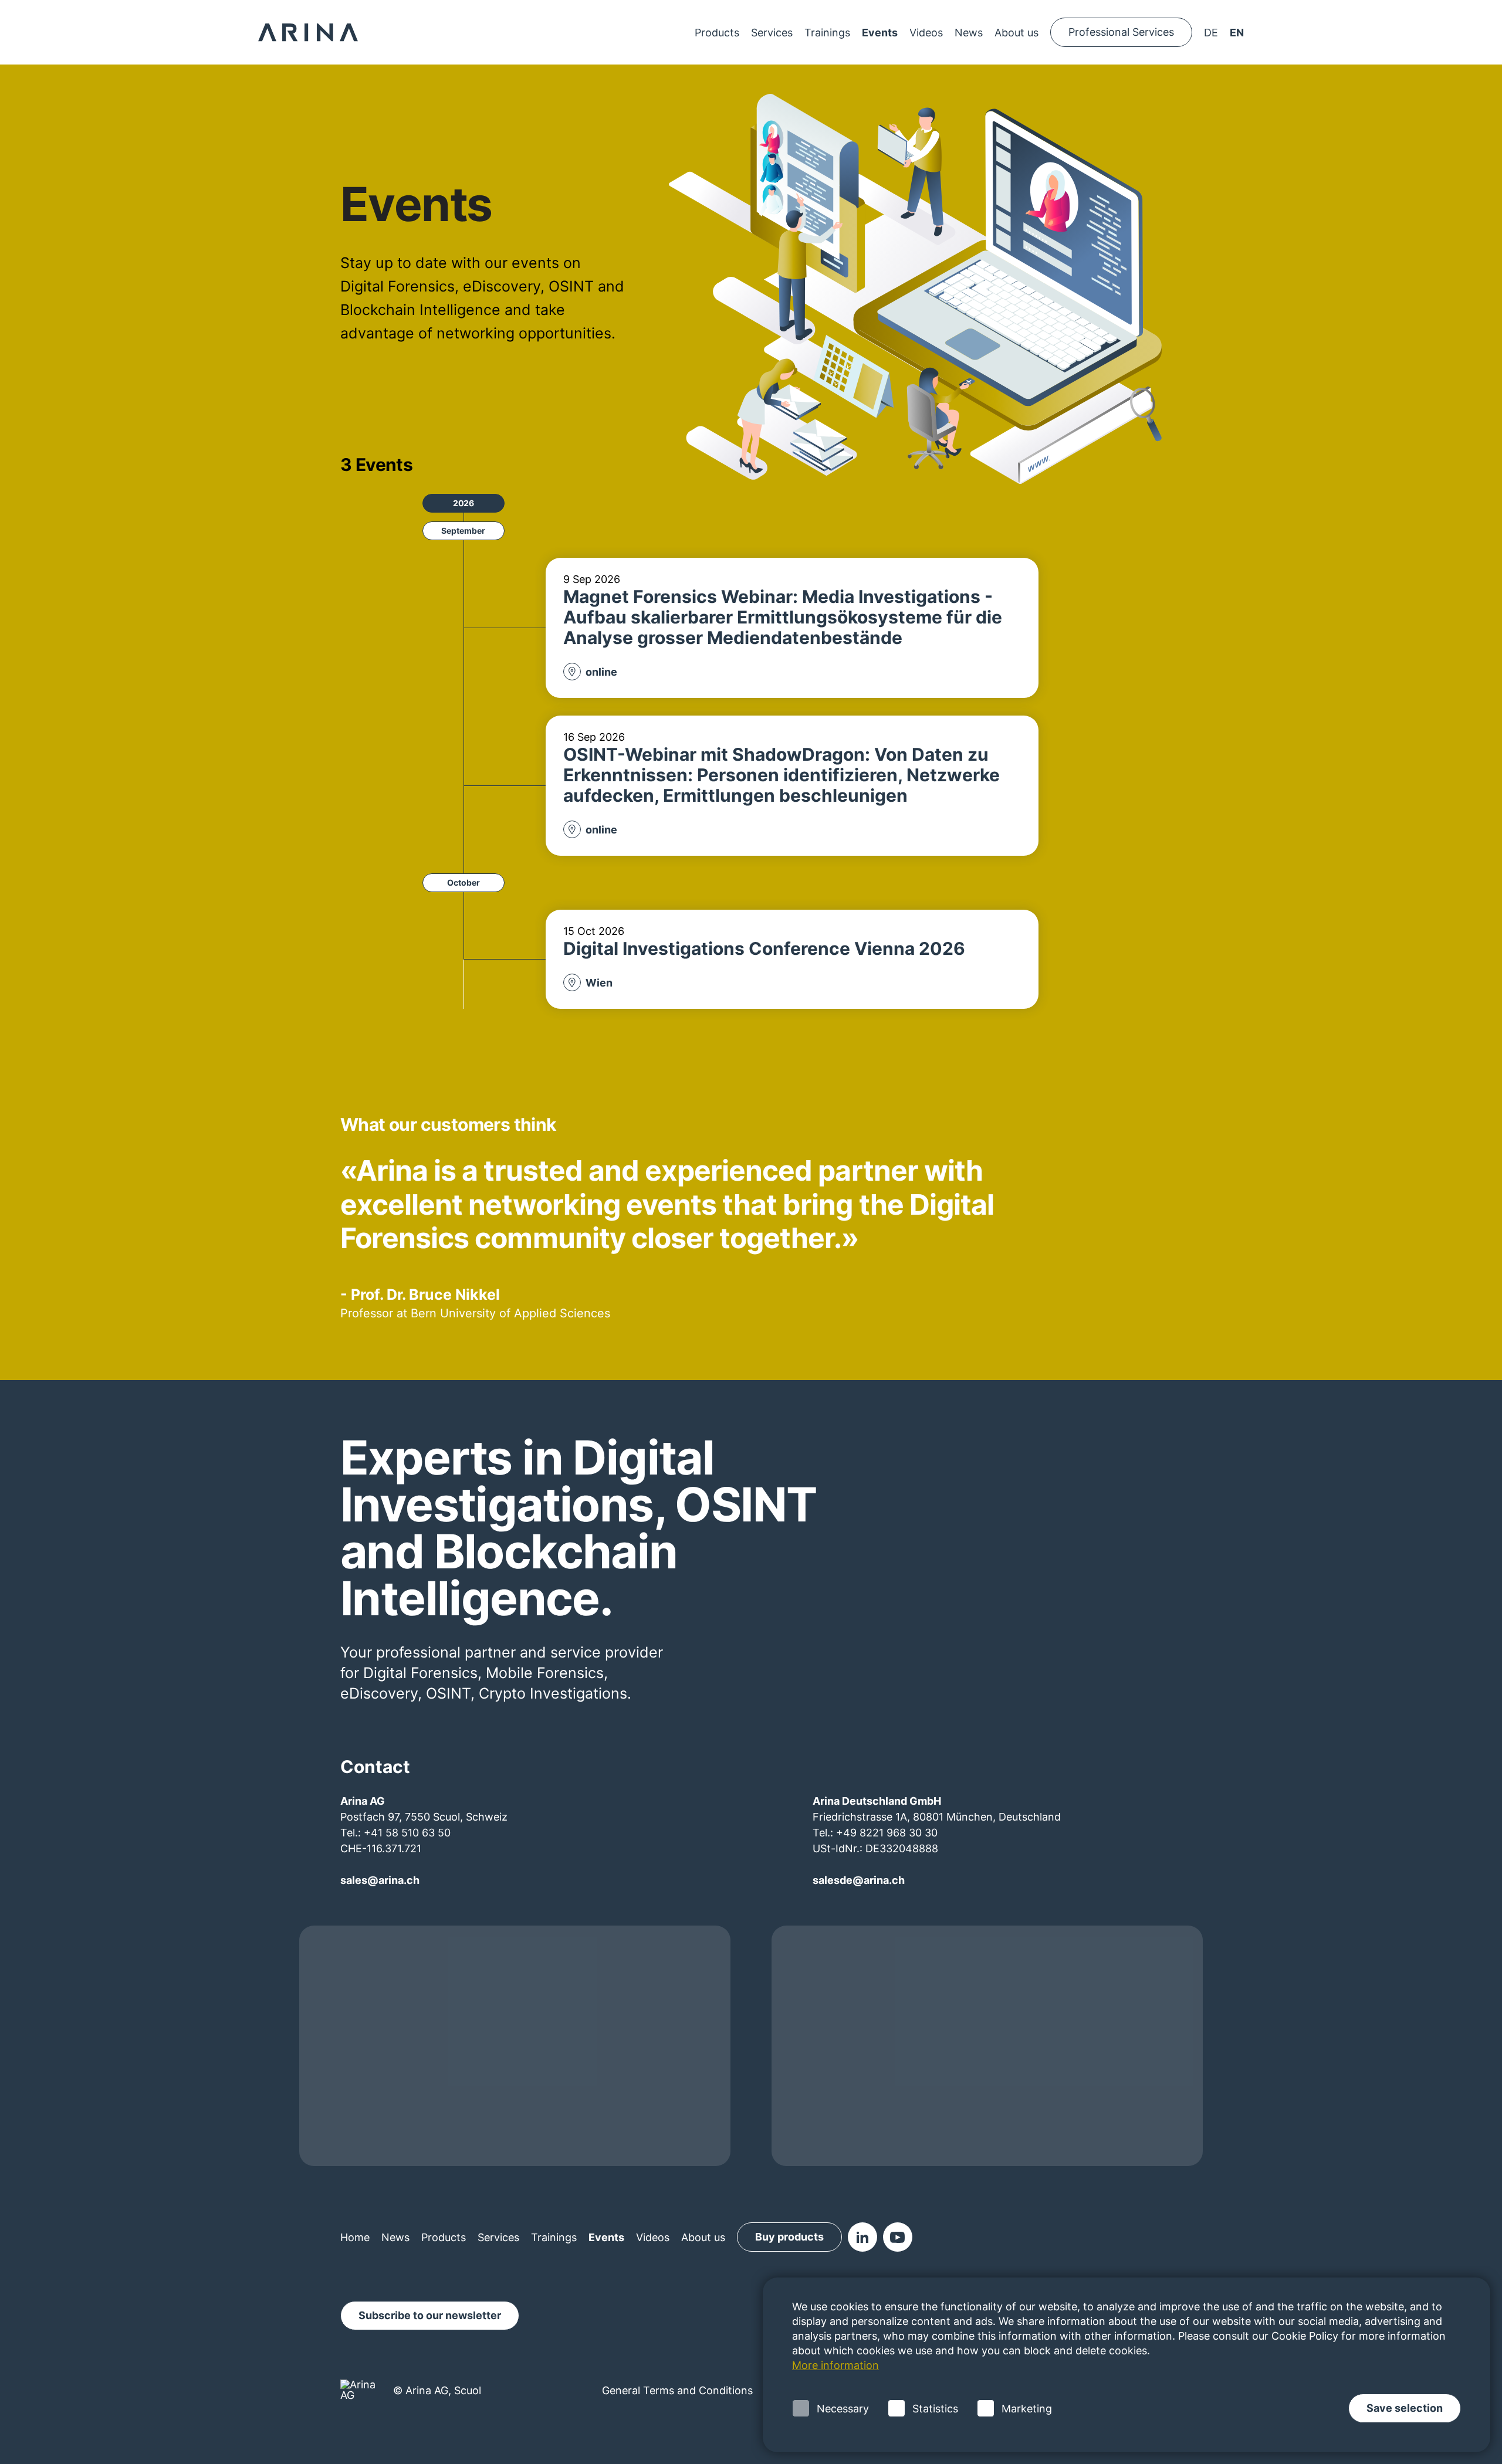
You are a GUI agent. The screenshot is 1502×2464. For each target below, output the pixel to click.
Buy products (789, 2237)
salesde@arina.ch (859, 1880)
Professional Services (1121, 32)
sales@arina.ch (380, 1880)
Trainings (827, 33)
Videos (926, 33)
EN (1237, 33)
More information (835, 2365)
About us (1016, 33)
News (969, 33)
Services (772, 33)
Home (355, 2237)
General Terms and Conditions (677, 2390)
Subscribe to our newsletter (430, 2315)
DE (1211, 33)
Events (880, 33)
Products (717, 33)
